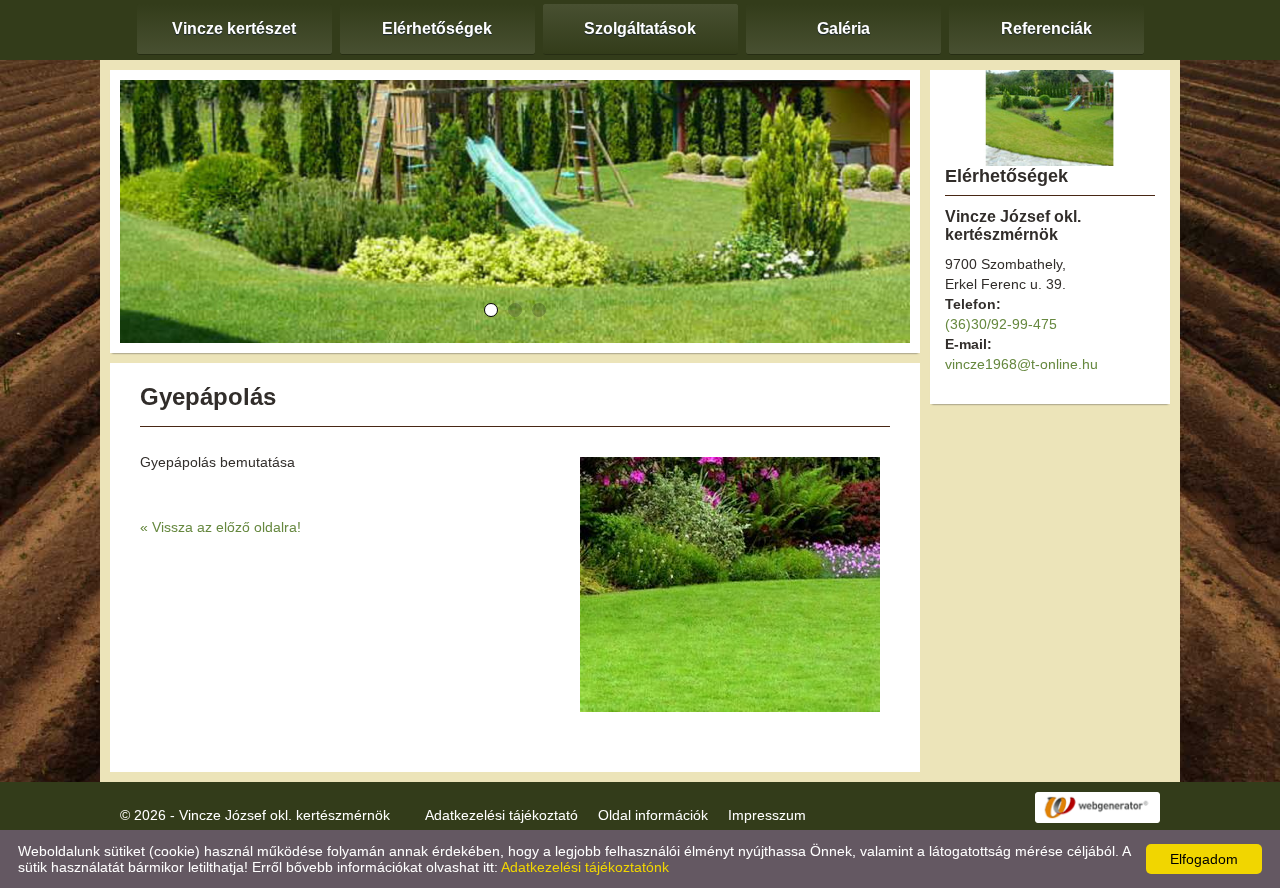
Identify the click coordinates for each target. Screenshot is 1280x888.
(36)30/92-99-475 (1001, 324)
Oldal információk (653, 815)
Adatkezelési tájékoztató (501, 815)
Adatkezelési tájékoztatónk (585, 867)
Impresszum (767, 815)
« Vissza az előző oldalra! (220, 527)
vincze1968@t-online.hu (1021, 364)
